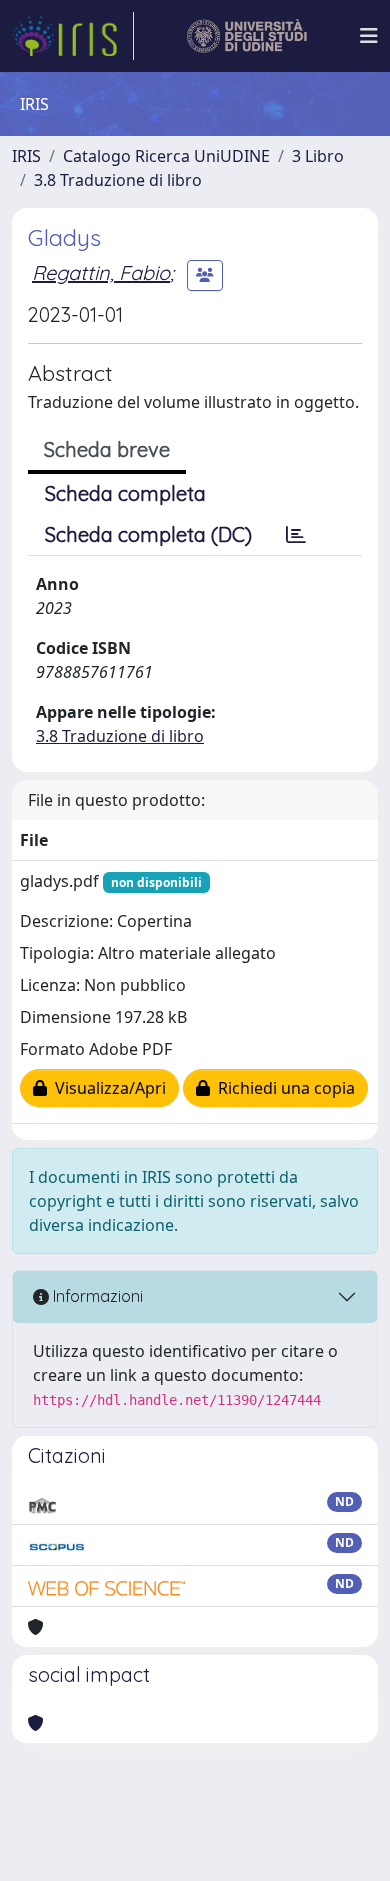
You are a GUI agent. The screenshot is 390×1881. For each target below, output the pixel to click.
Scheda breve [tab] (107, 449)
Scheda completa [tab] (125, 493)
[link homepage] (73, 36)
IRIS (26, 156)
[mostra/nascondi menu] (369, 36)
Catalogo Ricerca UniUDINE (166, 156)
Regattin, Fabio (101, 272)
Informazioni (96, 1296)
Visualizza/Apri (106, 1088)
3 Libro (318, 156)
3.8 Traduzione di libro (118, 180)
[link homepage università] (247, 36)
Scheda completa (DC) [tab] (148, 534)
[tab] (296, 535)
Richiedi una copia (282, 1088)
